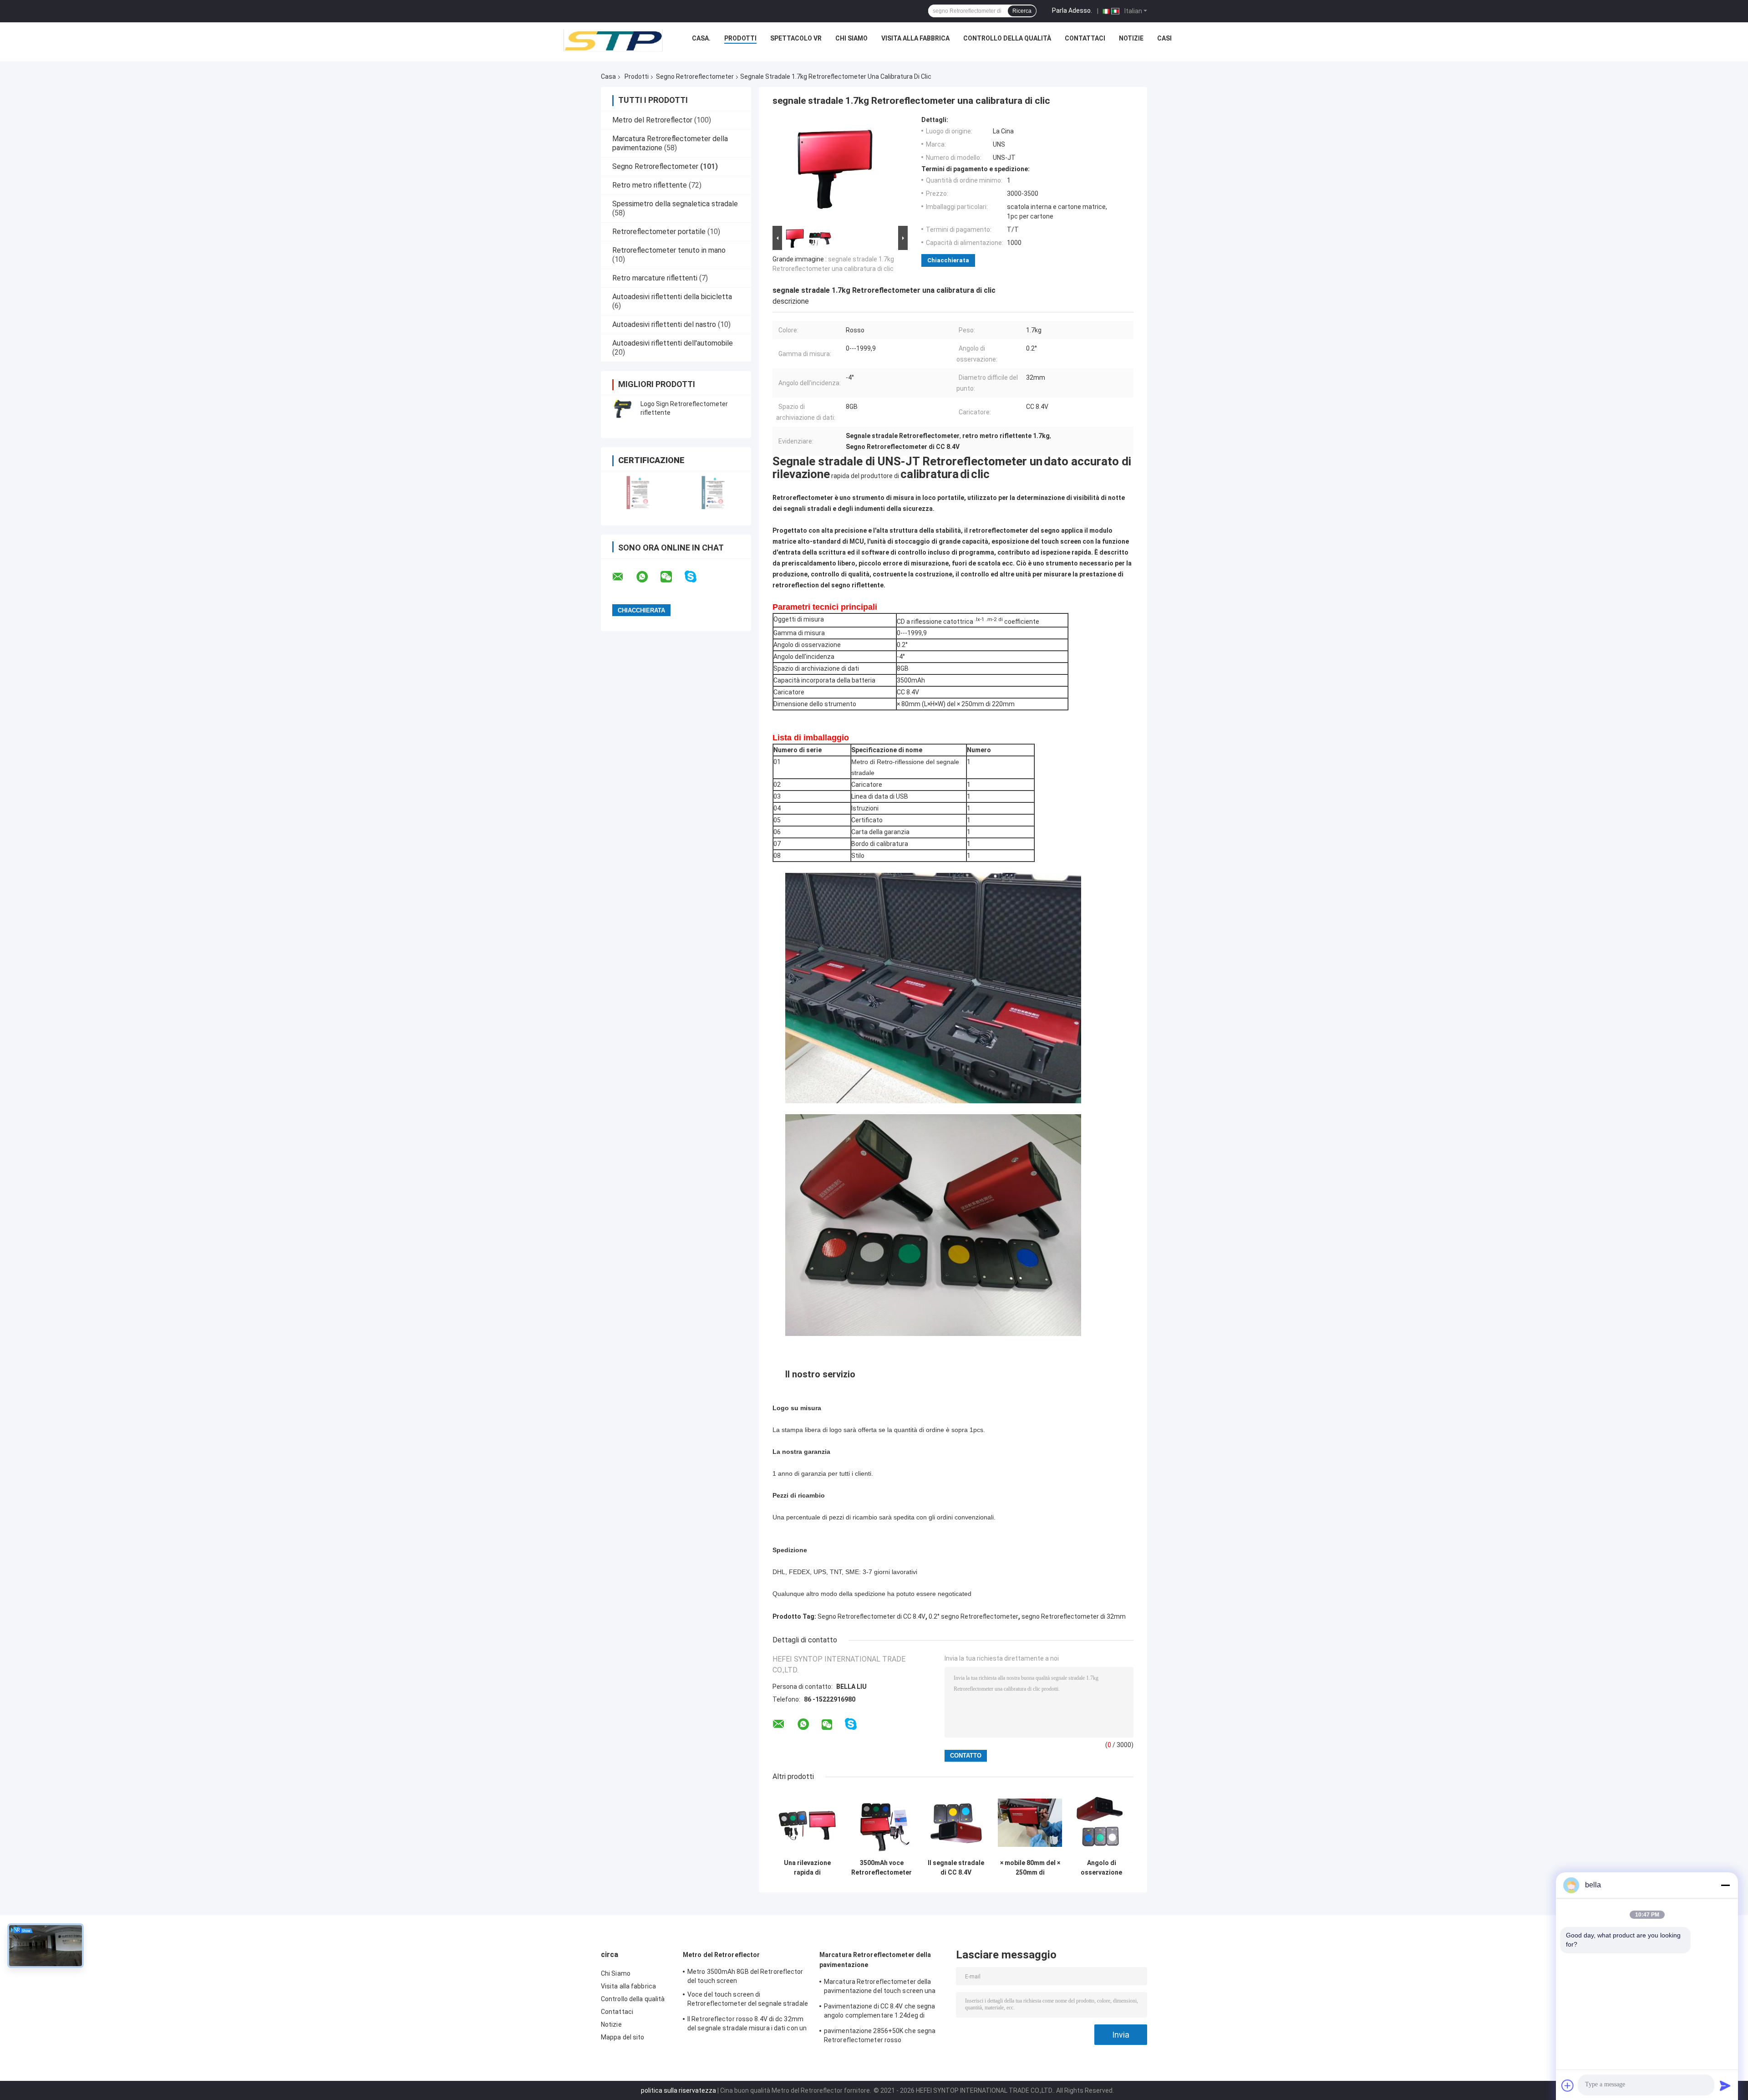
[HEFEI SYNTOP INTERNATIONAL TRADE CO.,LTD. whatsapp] (648, 577)
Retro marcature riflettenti (655, 278)
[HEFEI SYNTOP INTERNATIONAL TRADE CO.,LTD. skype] (696, 577)
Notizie (1131, 38)
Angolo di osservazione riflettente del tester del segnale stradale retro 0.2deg (1101, 1868)
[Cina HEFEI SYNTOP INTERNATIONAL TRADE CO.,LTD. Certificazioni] (638, 492)
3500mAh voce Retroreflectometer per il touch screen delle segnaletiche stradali (882, 1868)
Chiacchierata (948, 260)
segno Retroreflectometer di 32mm (1074, 1616)
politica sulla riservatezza (678, 2090)
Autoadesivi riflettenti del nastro (664, 324)
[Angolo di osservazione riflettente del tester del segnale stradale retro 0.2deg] (1101, 1822)
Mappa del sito (622, 2037)
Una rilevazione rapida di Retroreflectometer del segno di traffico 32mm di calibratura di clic (807, 1868)
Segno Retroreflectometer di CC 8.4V (871, 1616)
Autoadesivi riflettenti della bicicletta (672, 297)
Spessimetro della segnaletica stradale (675, 204)
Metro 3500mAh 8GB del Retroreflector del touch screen (745, 1976)
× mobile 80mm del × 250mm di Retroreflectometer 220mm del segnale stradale (1030, 1868)
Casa (608, 76)
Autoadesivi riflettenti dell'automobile (673, 343)
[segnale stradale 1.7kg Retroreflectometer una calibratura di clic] (836, 170)
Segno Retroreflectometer (695, 76)
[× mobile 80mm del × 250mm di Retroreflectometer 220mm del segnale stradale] (1030, 1822)
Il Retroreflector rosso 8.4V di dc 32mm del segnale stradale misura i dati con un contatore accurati (747, 2025)
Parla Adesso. (1072, 10)
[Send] (1725, 2085)
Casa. (701, 38)
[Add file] (1568, 2085)
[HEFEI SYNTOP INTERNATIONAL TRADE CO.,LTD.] (613, 41)
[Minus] (1725, 1885)
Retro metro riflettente (650, 185)
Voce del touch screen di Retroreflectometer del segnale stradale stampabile (748, 2000)
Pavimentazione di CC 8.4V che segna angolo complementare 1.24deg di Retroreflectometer (880, 2012)
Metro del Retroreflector (652, 120)
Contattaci (1085, 38)
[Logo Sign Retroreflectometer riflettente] (621, 408)
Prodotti (740, 38)
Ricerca (1022, 11)
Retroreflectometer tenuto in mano (669, 250)
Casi (1164, 38)
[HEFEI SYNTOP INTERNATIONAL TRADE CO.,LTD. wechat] (672, 577)
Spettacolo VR (796, 38)
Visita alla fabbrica (915, 38)
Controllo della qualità (1007, 38)
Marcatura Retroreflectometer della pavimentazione (875, 1960)
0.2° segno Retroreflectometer (973, 1616)
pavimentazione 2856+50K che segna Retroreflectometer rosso (880, 2035)
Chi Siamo (851, 38)
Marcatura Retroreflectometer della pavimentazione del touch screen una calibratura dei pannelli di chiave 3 (880, 1988)
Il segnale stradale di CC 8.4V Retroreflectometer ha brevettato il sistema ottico (956, 1868)
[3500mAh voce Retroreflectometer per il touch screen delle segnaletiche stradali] (882, 1822)
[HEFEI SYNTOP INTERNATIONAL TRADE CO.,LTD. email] (624, 577)
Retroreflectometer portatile (659, 232)
